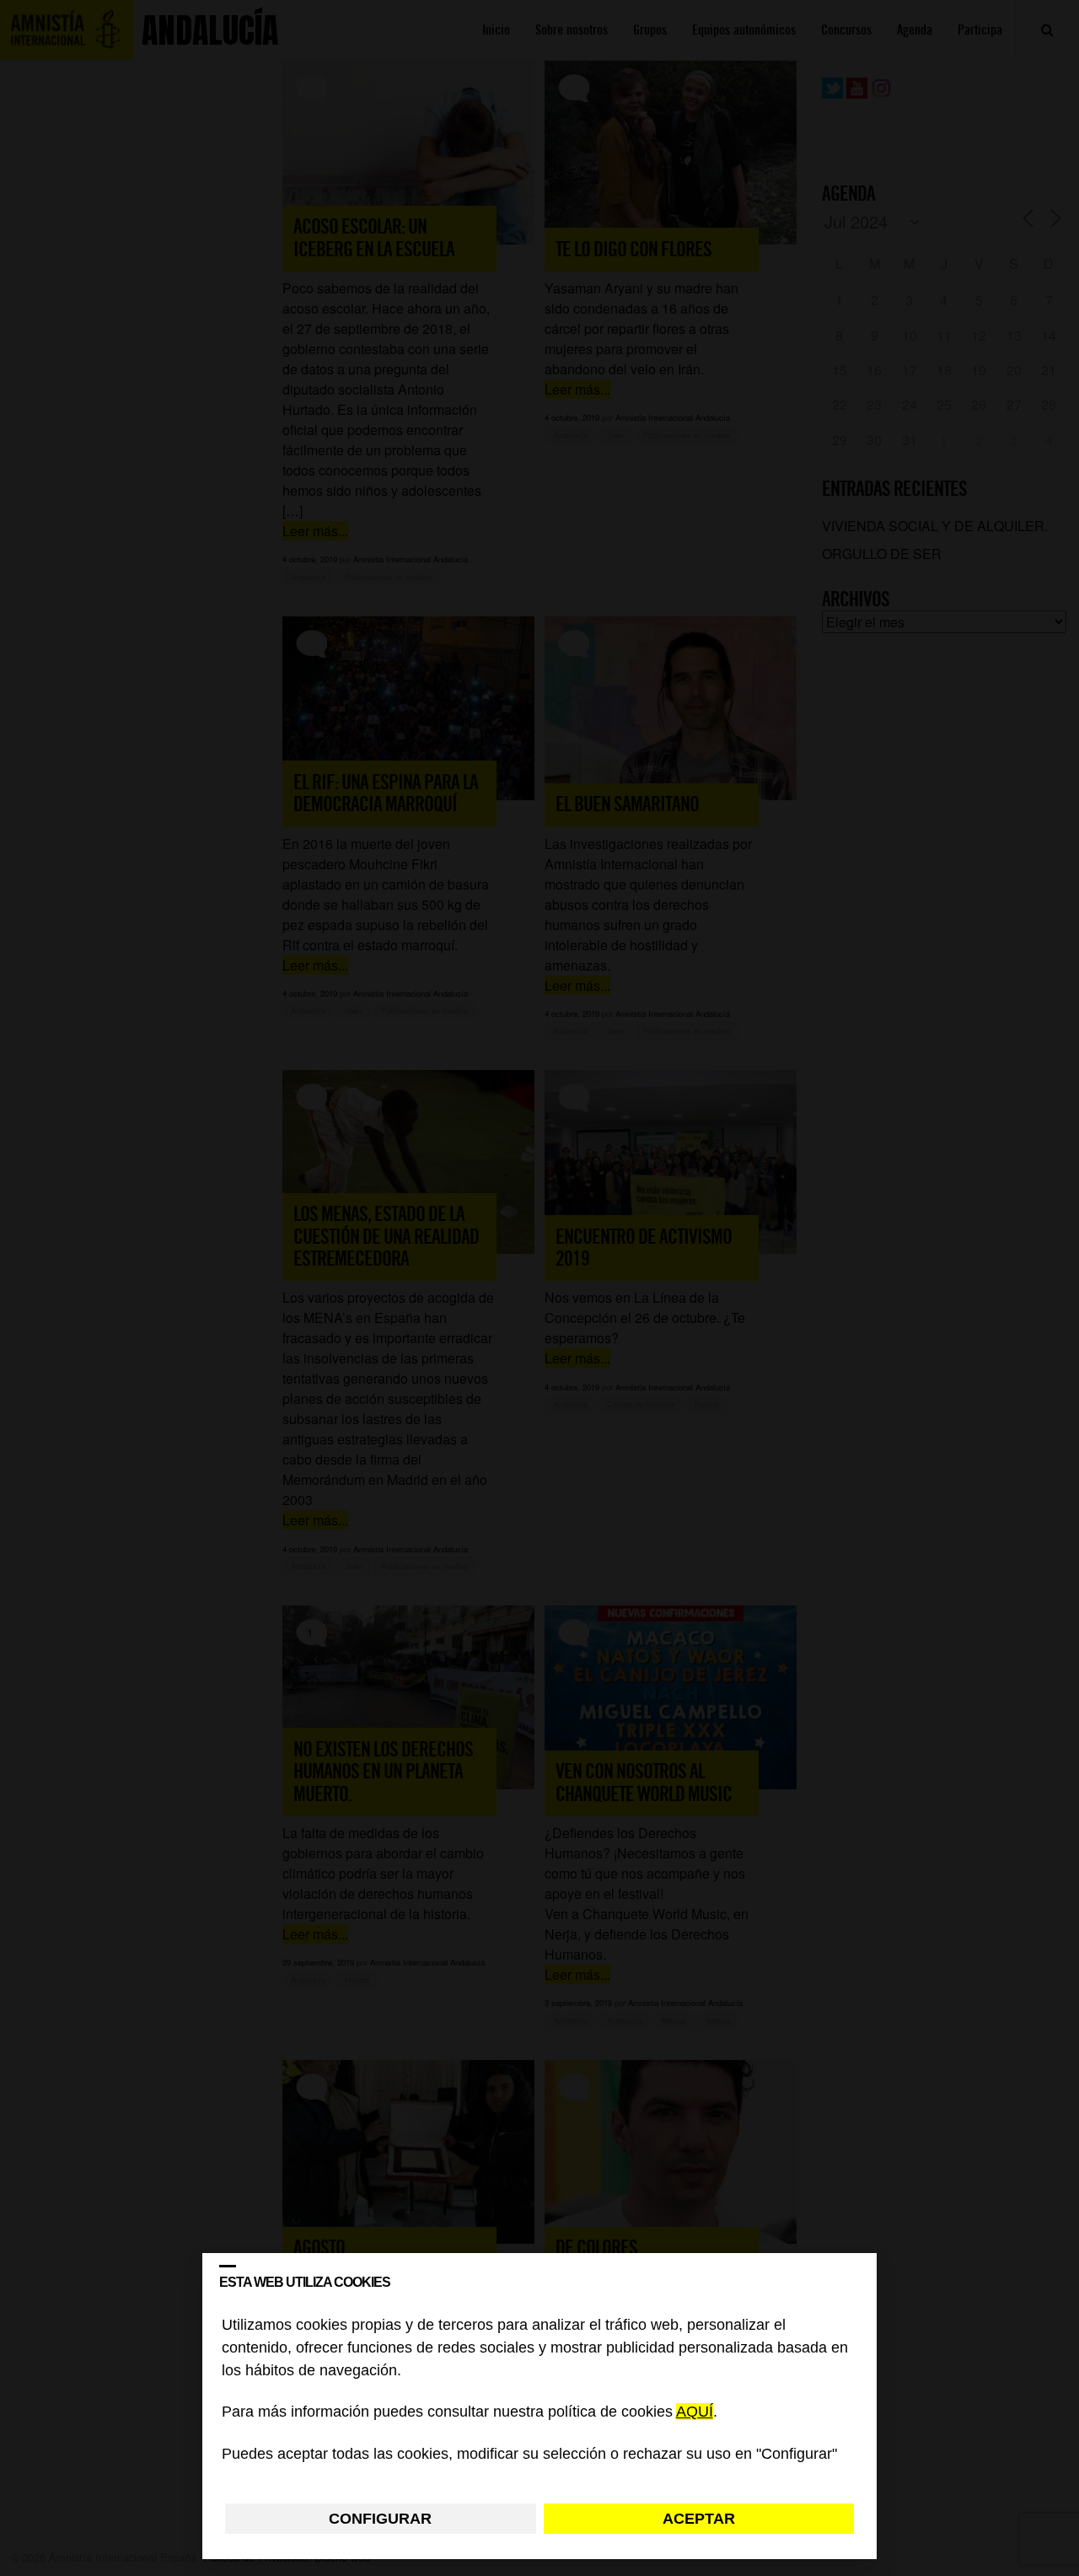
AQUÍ (695, 2412)
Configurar (380, 2519)
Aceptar (699, 2519)
